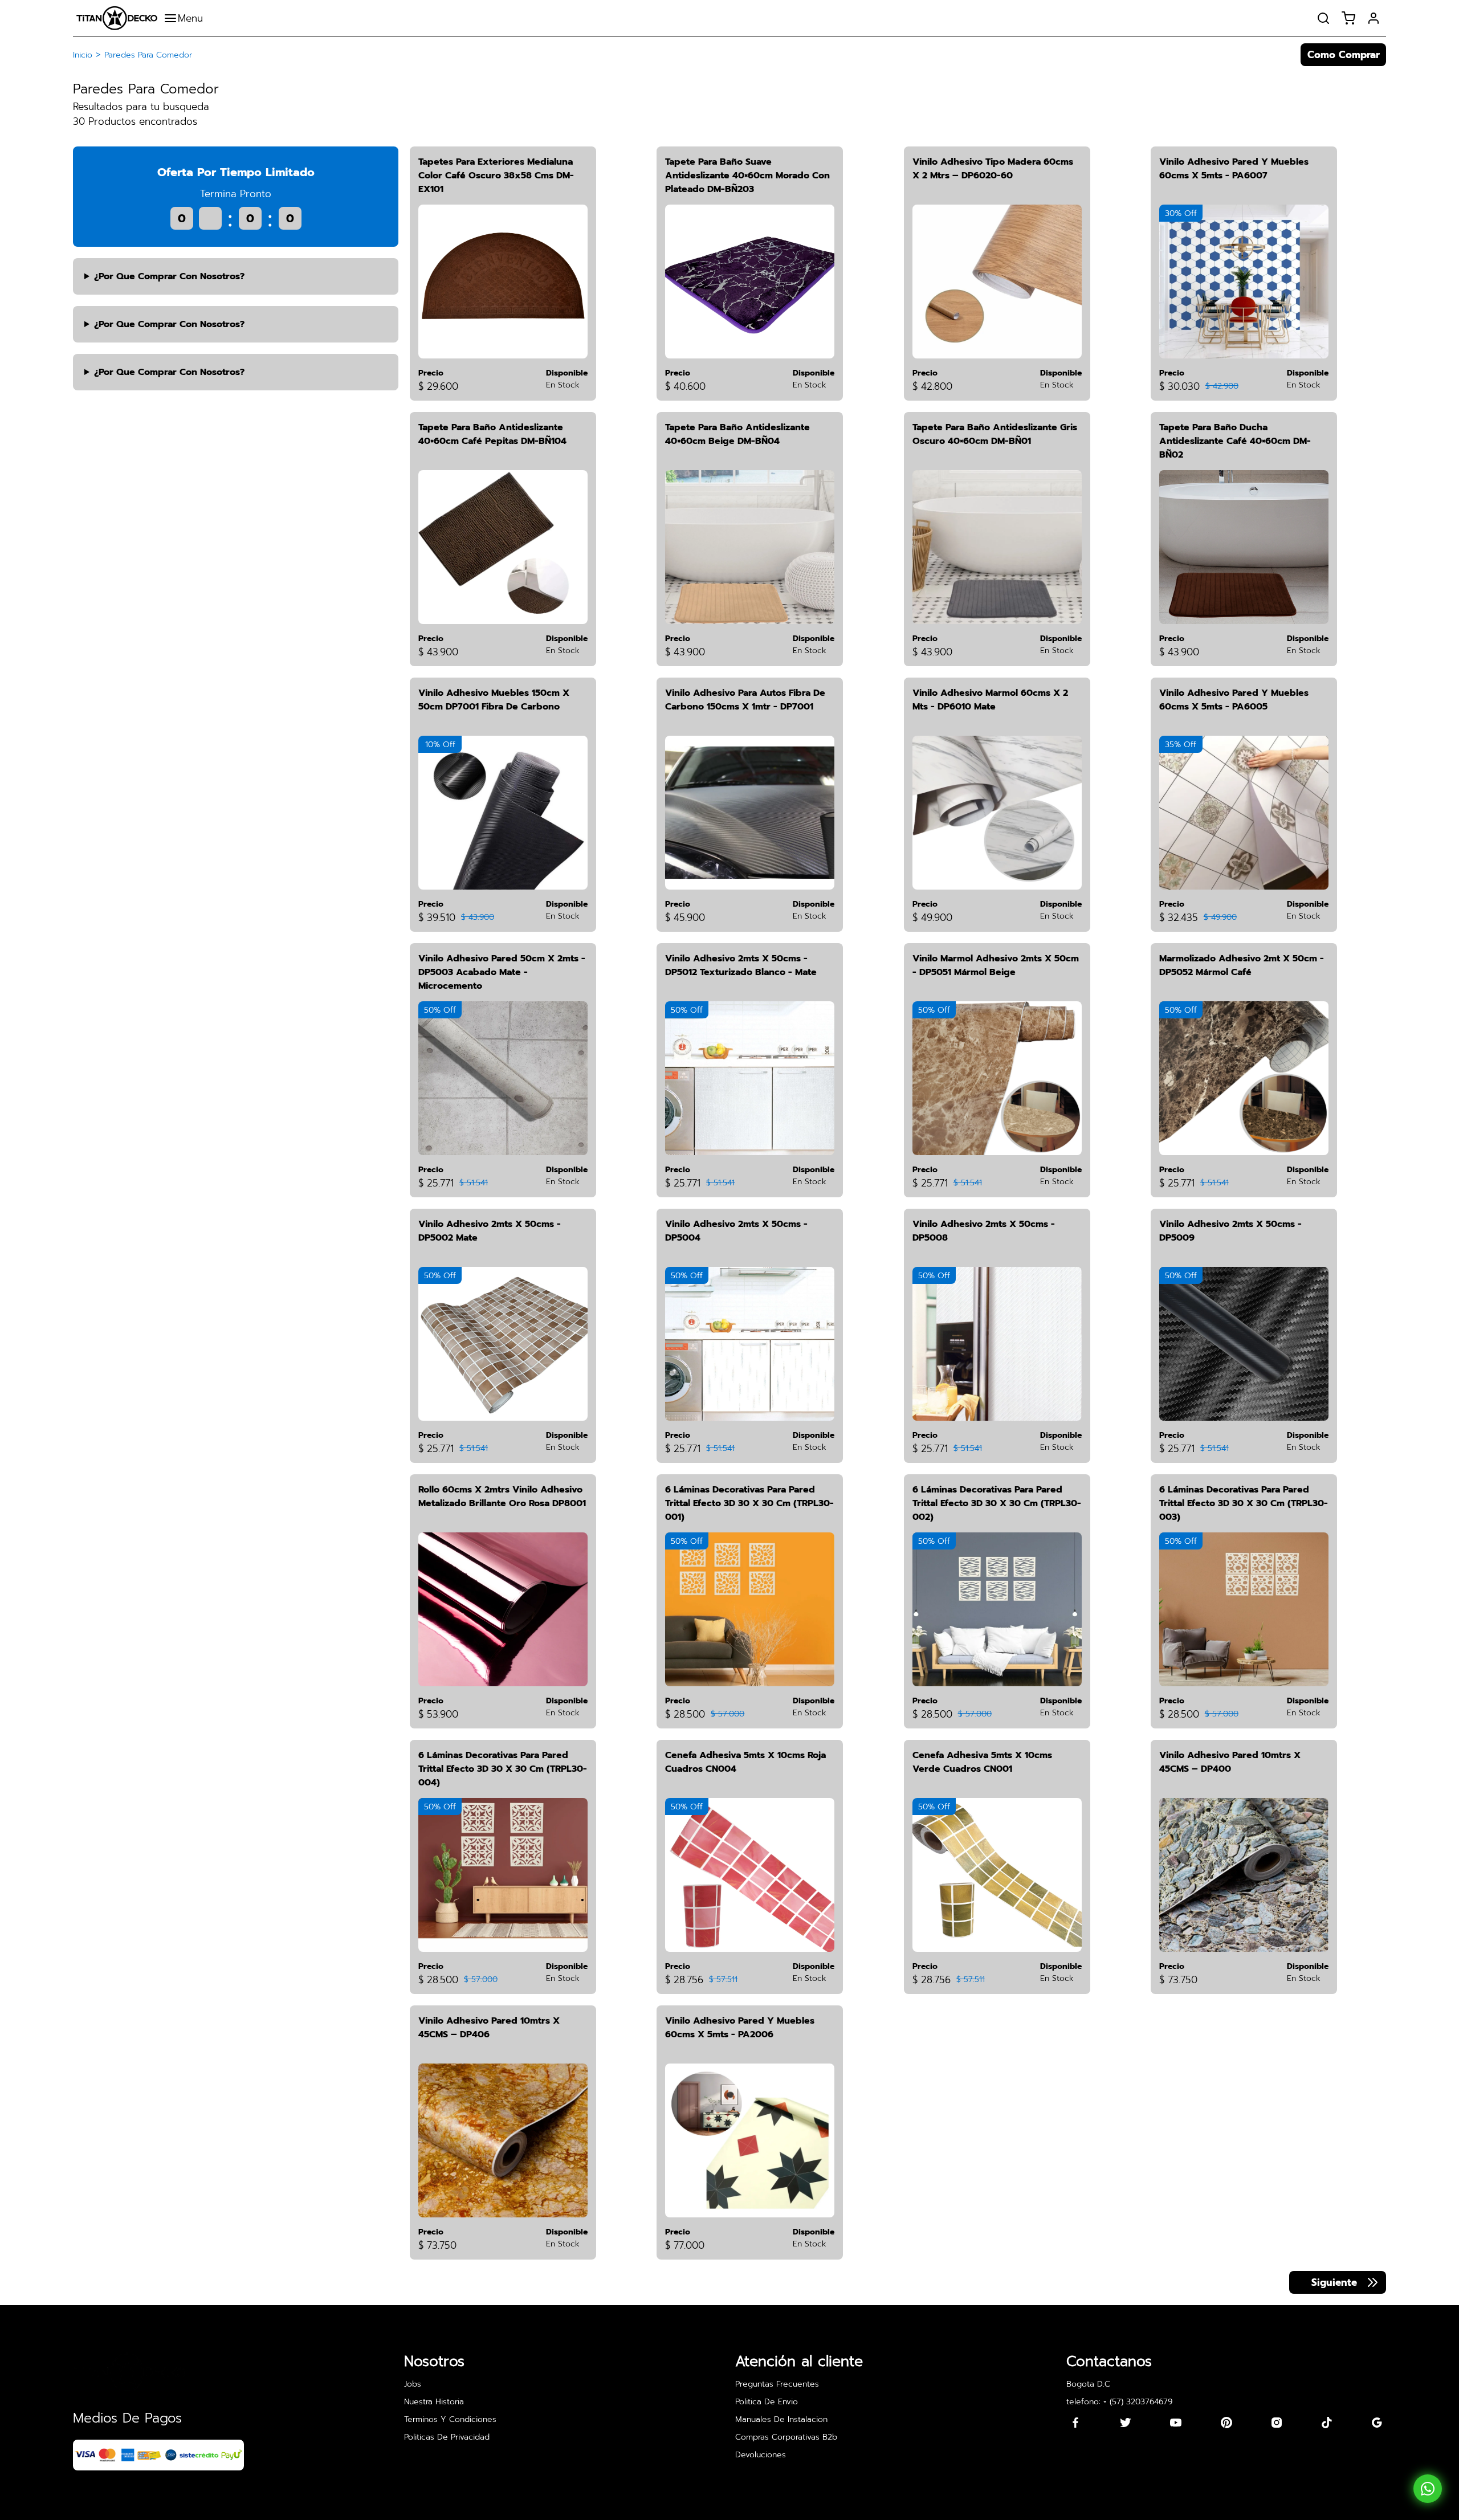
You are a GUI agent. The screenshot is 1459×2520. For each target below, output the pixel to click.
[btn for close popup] (883, 1175)
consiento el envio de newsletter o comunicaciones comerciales (721, 1331)
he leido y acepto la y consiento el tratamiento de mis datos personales (709, 1299)
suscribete (842, 1258)
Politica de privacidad (726, 1292)
